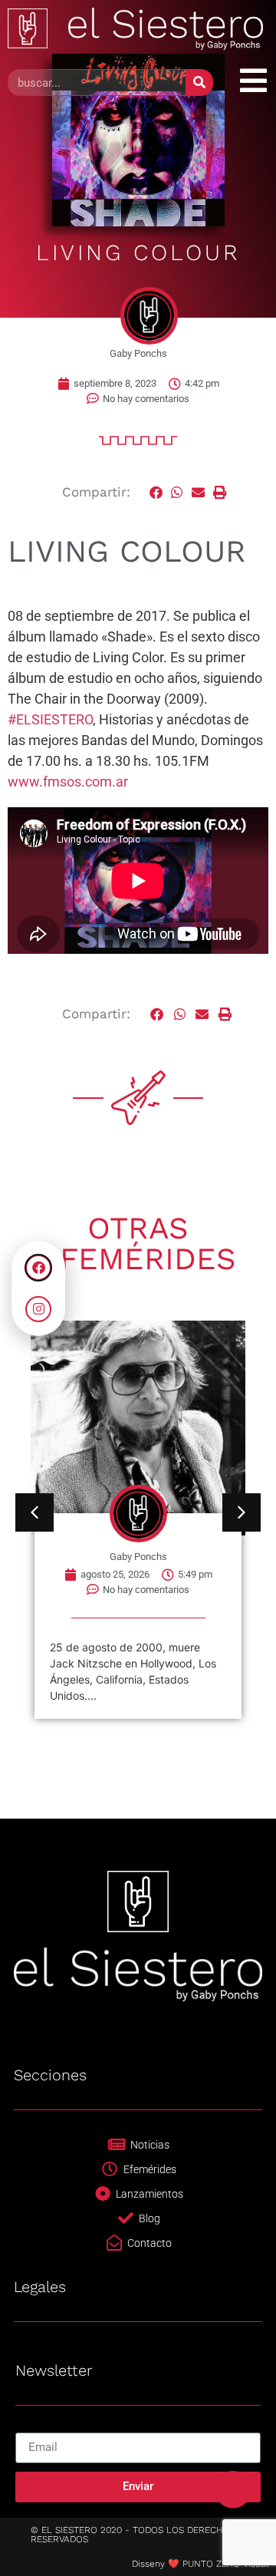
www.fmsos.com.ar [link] (68, 782)
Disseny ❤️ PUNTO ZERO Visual (200, 2564)
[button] (156, 492)
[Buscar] (199, 82)
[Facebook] (38, 1268)
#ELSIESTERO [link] (50, 719)
